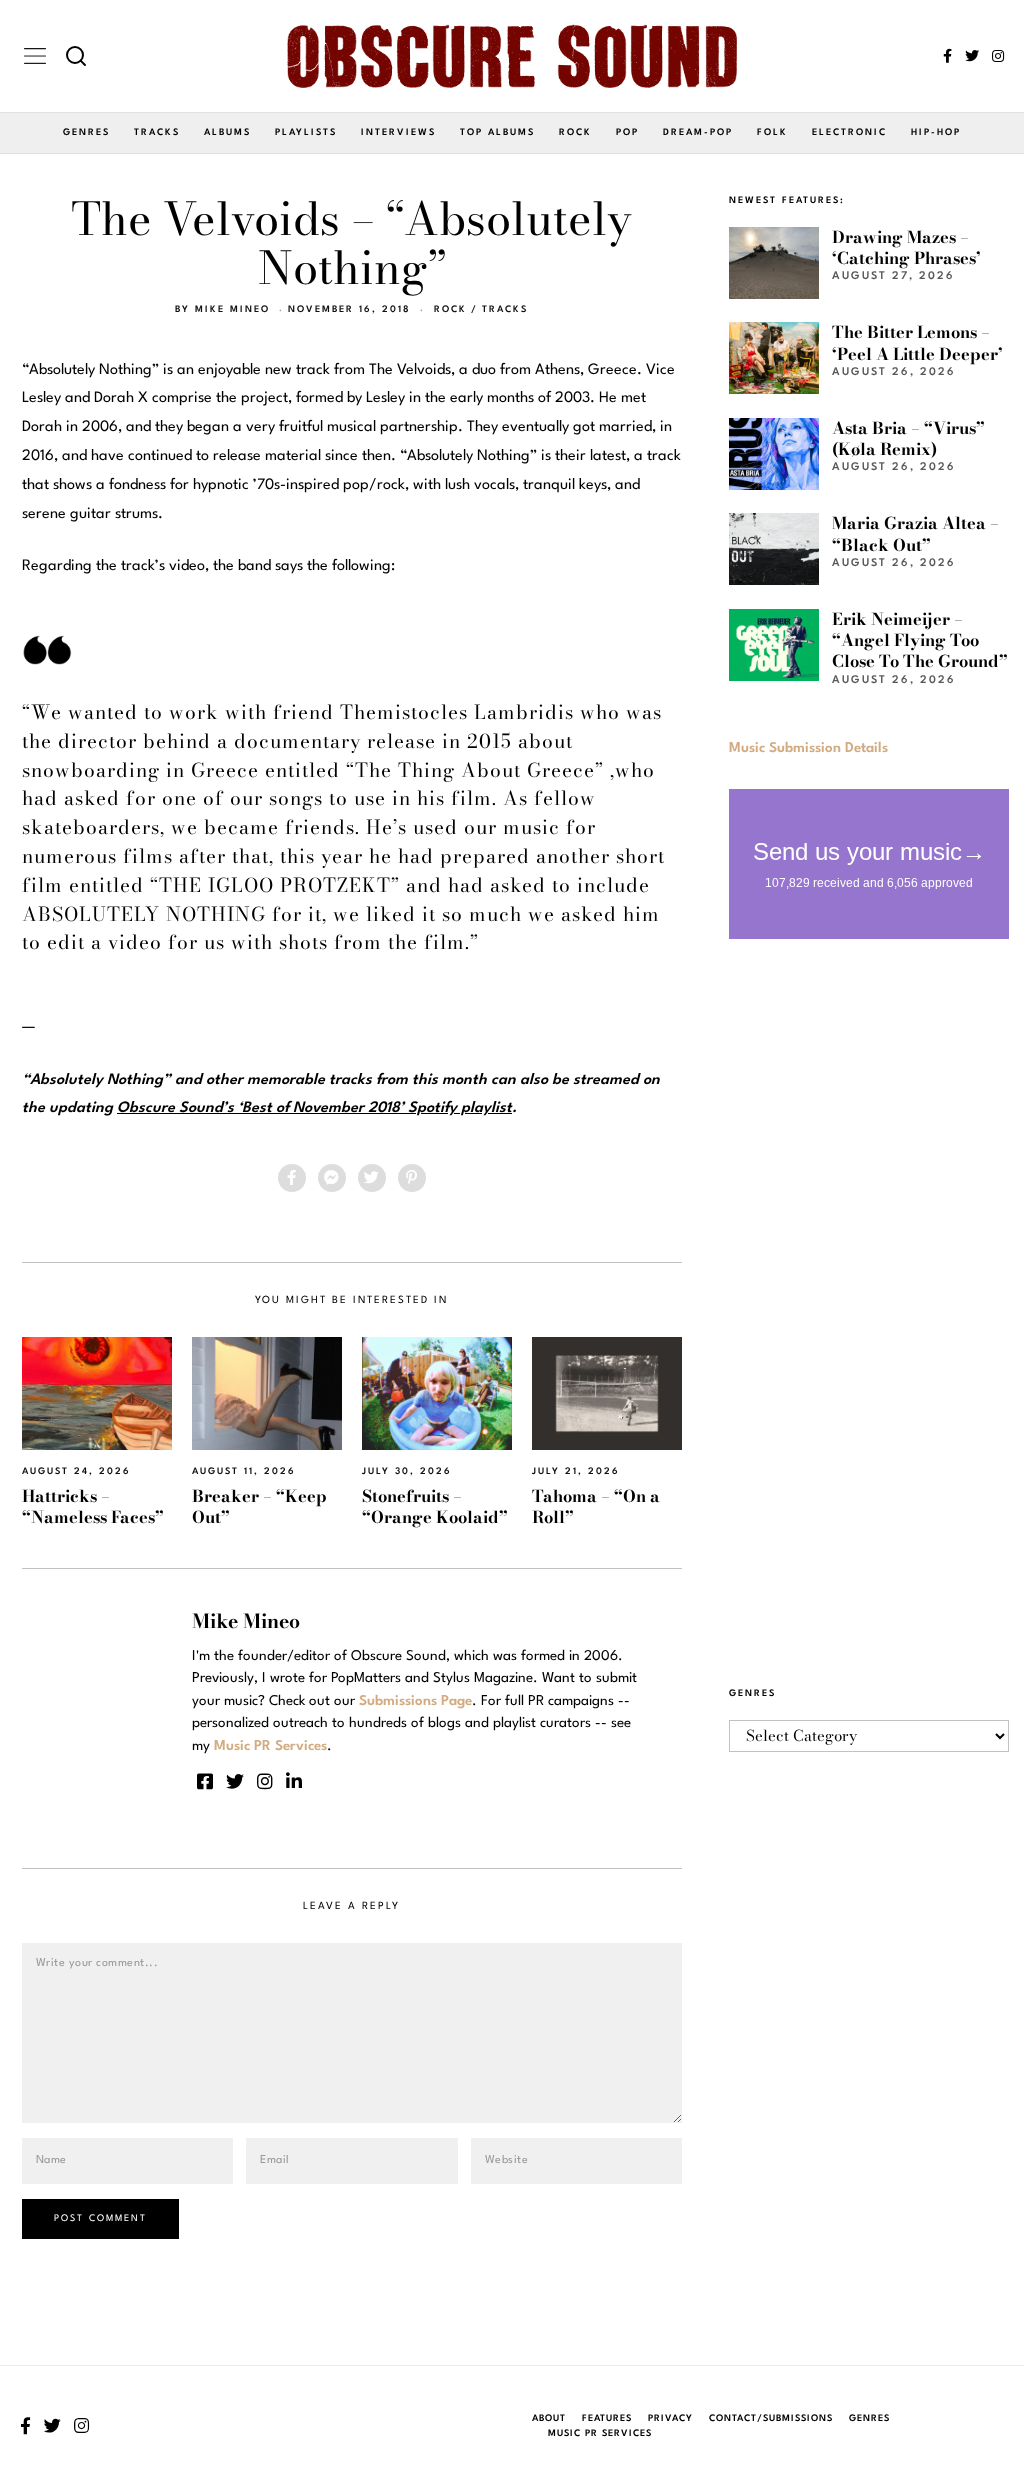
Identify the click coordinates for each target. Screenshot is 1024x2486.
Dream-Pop (698, 132)
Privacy (670, 2418)
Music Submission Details (808, 748)
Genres (86, 132)
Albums (227, 132)
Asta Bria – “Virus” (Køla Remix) (908, 438)
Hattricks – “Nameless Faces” (93, 1506)
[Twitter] (972, 56)
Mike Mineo (232, 309)
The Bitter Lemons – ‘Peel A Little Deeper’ (917, 342)
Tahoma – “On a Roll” (596, 1506)
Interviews (398, 132)
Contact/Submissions (771, 2418)
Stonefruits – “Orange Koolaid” (435, 1506)
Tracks (157, 132)
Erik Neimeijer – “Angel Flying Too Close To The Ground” (920, 640)
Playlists (306, 132)
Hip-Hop (936, 132)
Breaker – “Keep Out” (259, 1506)
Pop (627, 132)
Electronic (849, 132)
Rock (575, 132)
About (549, 2418)
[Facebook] (947, 56)
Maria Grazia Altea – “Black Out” (915, 533)
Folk (772, 132)
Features (607, 2418)
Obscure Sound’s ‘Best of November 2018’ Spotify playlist (314, 1108)
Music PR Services (600, 2433)
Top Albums (497, 132)
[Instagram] (998, 56)
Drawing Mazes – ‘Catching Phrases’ (906, 247)
